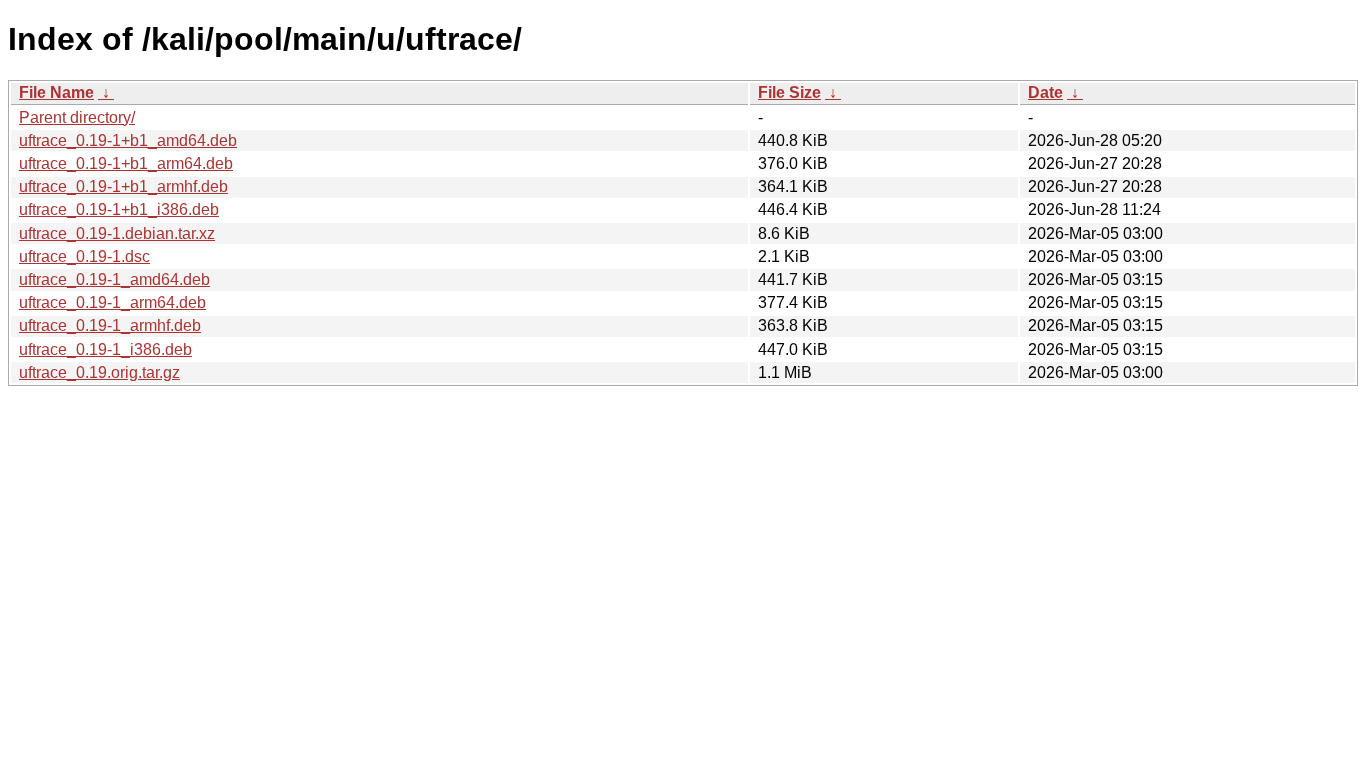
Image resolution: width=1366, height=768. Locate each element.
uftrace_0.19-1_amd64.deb (114, 279)
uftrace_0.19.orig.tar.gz (99, 372)
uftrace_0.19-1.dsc (84, 256)
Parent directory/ (77, 117)
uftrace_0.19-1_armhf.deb (110, 325)
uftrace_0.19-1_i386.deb (105, 349)
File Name (56, 92)
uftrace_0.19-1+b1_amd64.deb (128, 140)
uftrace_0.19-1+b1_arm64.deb (126, 163)
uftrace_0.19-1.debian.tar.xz (117, 233)
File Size (789, 92)
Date (1045, 92)
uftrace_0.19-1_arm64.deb (112, 302)
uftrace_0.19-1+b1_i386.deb (119, 209)
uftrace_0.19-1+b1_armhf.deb (123, 186)
